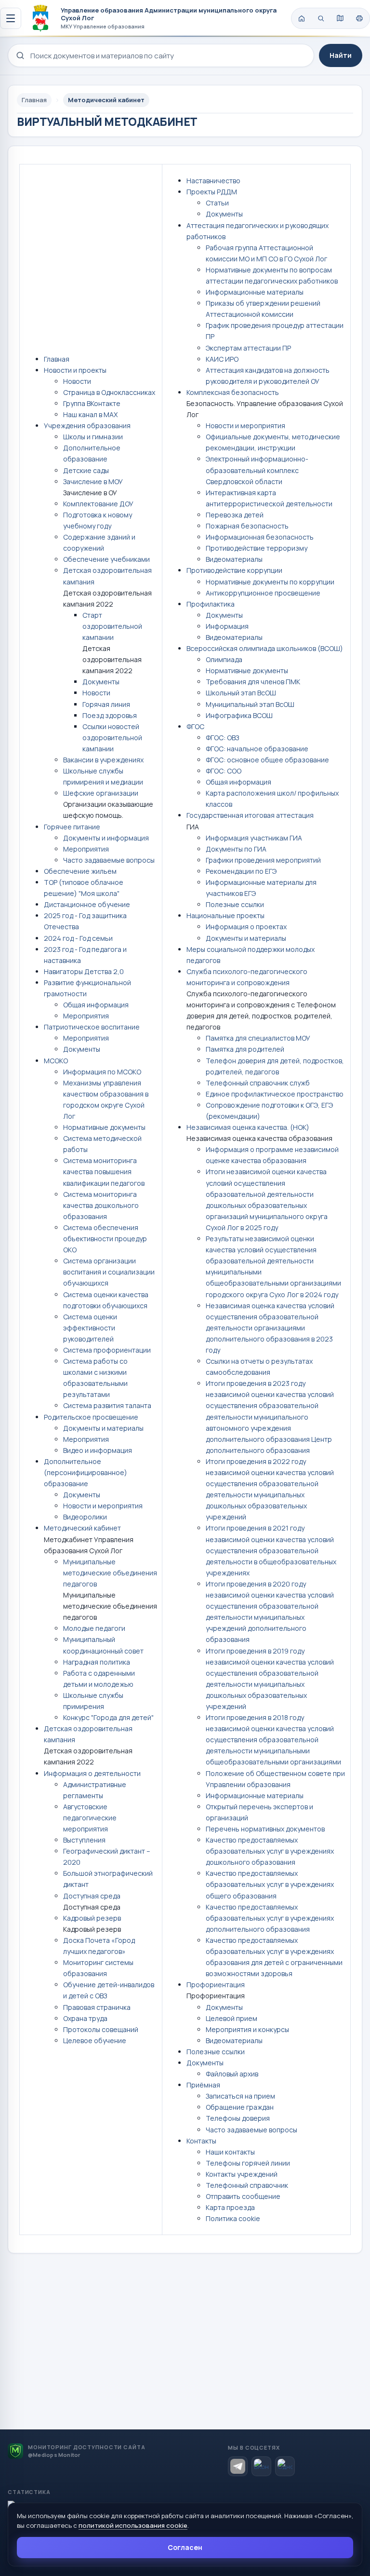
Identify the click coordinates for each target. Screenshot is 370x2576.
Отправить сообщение (243, 2196)
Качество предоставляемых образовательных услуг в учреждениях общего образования (270, 1884)
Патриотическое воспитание (92, 1027)
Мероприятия (86, 849)
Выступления (84, 1840)
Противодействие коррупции (234, 570)
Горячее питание (72, 827)
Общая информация (96, 1005)
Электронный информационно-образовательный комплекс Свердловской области (257, 470)
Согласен (185, 2547)
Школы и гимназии (93, 437)
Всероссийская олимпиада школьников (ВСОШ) (265, 648)
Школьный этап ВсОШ (241, 693)
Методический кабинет (82, 1528)
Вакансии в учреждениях (103, 760)
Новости (77, 381)
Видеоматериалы (234, 559)
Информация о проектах (246, 927)
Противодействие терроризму (257, 548)
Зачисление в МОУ (93, 481)
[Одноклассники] (285, 2466)
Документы (101, 682)
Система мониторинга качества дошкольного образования (101, 1205)
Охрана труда (85, 2018)
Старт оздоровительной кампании (112, 626)
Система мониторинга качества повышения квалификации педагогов (104, 1172)
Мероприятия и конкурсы (247, 2029)
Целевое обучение (95, 2040)
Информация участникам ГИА (254, 838)
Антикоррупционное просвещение (263, 593)
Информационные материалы (255, 292)
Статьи (217, 203)
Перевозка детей (235, 515)
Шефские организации (101, 793)
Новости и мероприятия (103, 1506)
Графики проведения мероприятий (263, 860)
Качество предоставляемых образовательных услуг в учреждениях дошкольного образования (270, 1851)
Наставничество (213, 181)
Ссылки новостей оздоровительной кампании (112, 738)
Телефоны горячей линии (248, 2163)
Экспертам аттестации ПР (248, 348)
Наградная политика (97, 1662)
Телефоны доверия (238, 2118)
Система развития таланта (107, 1405)
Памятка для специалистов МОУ (258, 1038)
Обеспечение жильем (80, 871)
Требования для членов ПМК (253, 682)
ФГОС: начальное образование (257, 749)
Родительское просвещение (91, 1417)
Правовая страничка (97, 2007)
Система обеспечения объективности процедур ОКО (105, 1239)
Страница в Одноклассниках (109, 392)
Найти (341, 55)
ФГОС (195, 726)
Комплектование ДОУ (98, 504)
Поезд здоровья (110, 715)
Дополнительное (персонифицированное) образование (86, 1472)
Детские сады (86, 470)
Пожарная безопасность (247, 526)
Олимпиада (224, 659)
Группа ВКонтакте (92, 403)
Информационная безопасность (260, 537)
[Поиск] (321, 18)
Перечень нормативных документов (265, 1829)
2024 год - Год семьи (78, 938)
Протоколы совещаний (101, 2029)
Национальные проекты (225, 915)
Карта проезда (230, 2207)
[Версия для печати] (359, 18)
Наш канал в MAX (90, 414)
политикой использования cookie (133, 2525)
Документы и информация (106, 838)
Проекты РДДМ (212, 192)
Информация (227, 626)
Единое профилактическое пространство (275, 1094)
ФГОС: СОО (224, 771)
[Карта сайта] (340, 18)
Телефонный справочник (247, 2185)
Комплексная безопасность (233, 392)
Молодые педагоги (94, 1628)
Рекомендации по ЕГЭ (241, 871)
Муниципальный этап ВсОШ (250, 704)
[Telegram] (238, 2466)
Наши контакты (230, 2152)
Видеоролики (85, 1517)
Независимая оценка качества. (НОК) (248, 1127)
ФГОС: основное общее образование (267, 760)
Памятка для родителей (245, 1049)
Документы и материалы (103, 1428)
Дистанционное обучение (87, 904)
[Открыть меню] (11, 18)
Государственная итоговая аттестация (250, 815)
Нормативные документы (104, 1127)
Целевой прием (231, 2018)
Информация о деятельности (92, 1773)
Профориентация (216, 1985)
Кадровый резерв (92, 1918)
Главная (57, 359)
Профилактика (211, 604)
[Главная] (302, 18)
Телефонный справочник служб (258, 1083)
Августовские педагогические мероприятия (90, 1818)
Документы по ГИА (236, 849)
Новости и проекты (75, 370)
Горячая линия (106, 704)
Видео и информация (98, 1450)
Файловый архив (232, 2074)
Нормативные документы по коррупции (270, 582)
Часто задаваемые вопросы (109, 860)
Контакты (201, 2141)
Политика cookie (233, 2218)
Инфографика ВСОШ (239, 715)
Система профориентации (107, 1350)
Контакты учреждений (242, 2174)
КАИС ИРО (222, 359)
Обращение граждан (240, 2107)
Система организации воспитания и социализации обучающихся (109, 1272)
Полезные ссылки (235, 904)
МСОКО (56, 1061)
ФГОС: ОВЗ (222, 738)
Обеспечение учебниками (106, 559)
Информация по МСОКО (102, 1072)
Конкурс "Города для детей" (108, 1717)
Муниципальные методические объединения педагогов (110, 1573)
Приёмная (203, 2085)
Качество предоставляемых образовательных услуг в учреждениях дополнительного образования (270, 1918)
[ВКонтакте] (261, 2466)
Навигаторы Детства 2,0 (84, 971)
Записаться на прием (240, 2096)
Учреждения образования (87, 426)
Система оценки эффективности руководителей (90, 1328)
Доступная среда (92, 1896)
